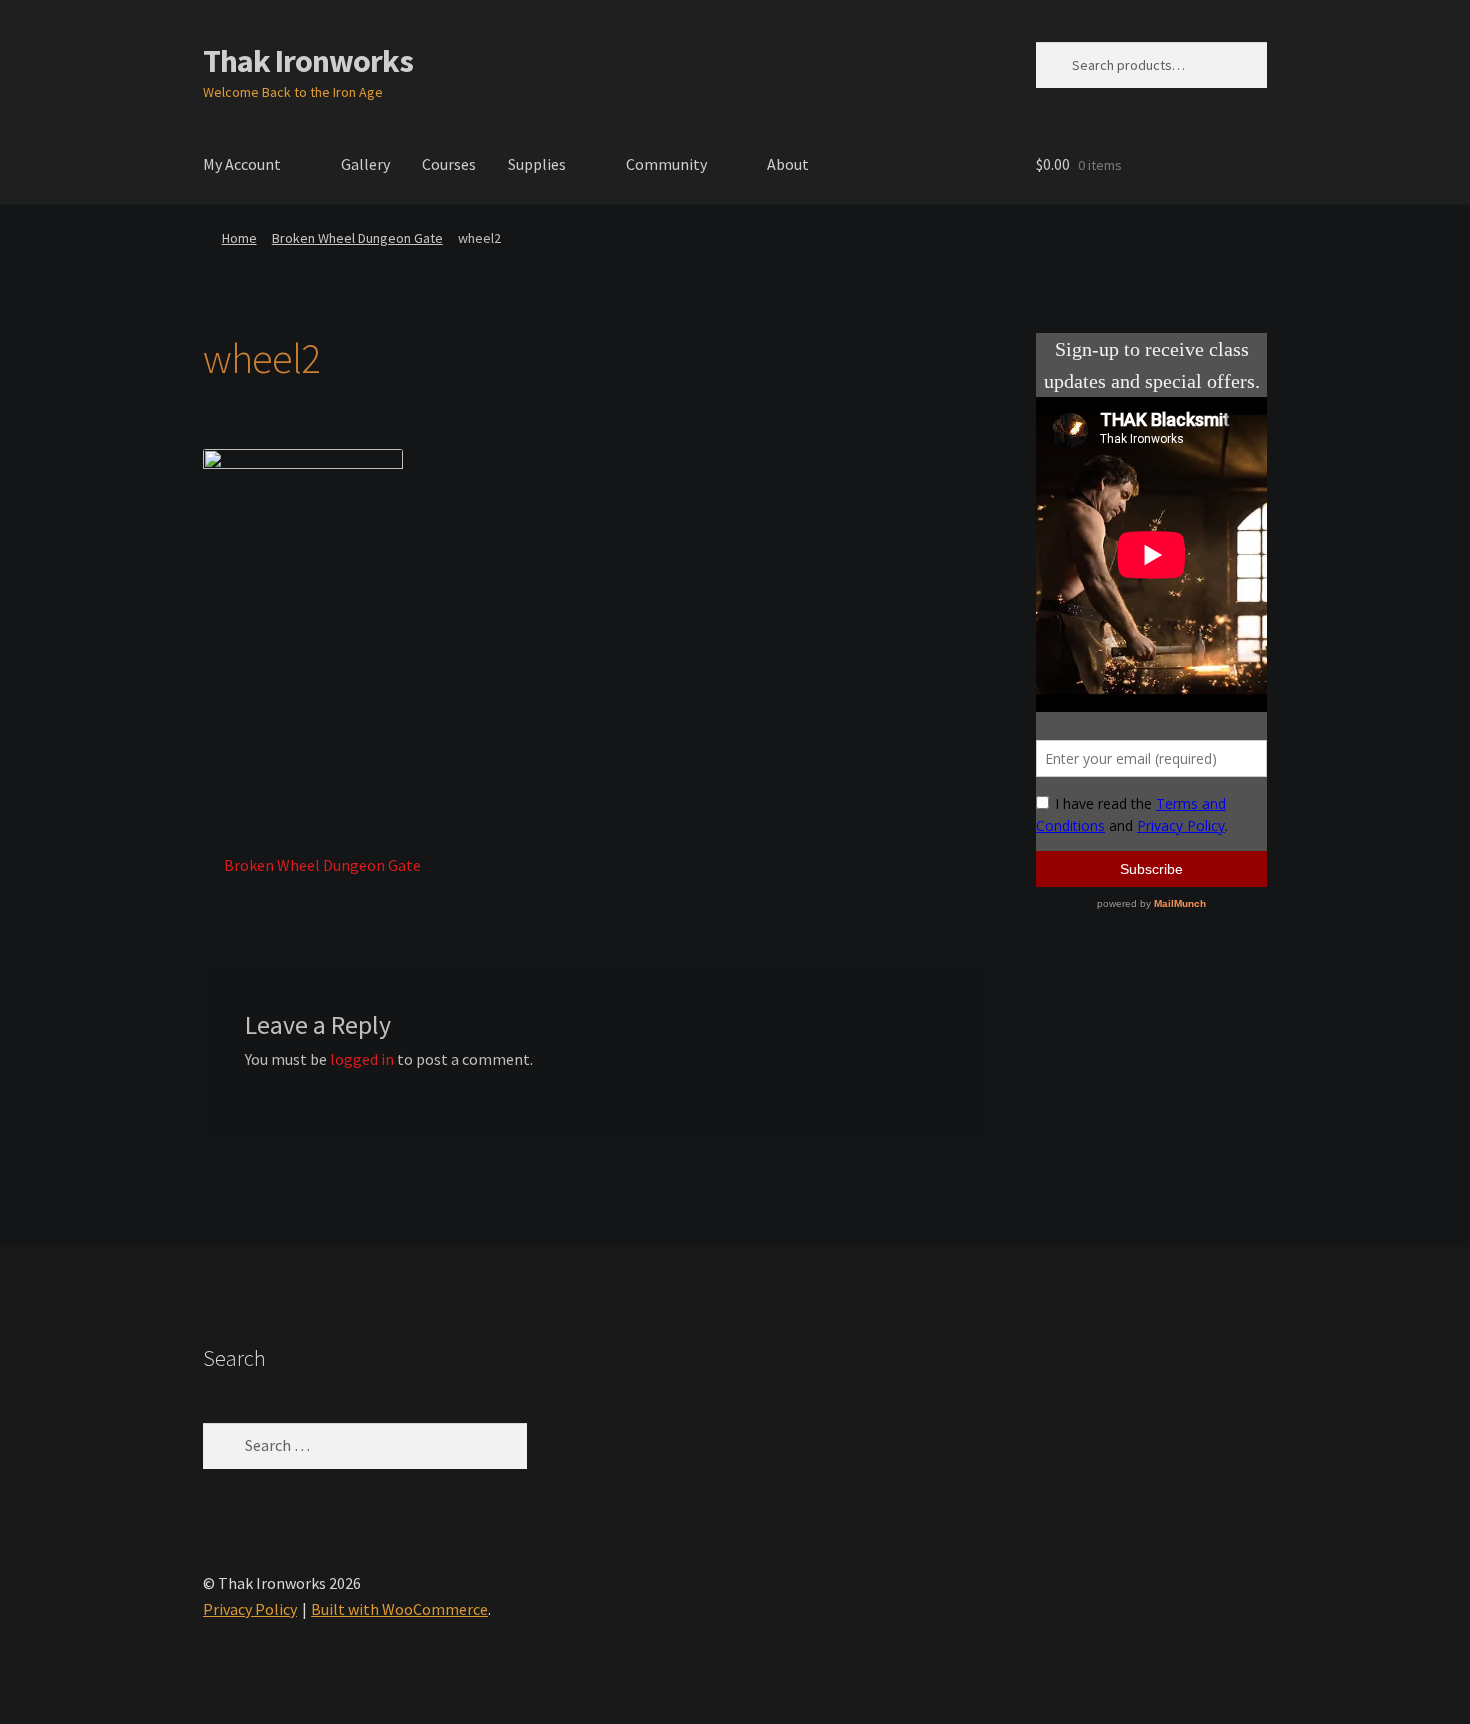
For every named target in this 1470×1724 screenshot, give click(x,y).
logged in (362, 1059)
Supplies (537, 164)
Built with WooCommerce (399, 1609)
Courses (449, 164)
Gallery (365, 164)
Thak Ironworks (308, 61)
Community (666, 164)
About (788, 164)
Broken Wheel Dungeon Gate (357, 238)
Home (239, 238)
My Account (242, 164)
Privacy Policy (250, 1609)
